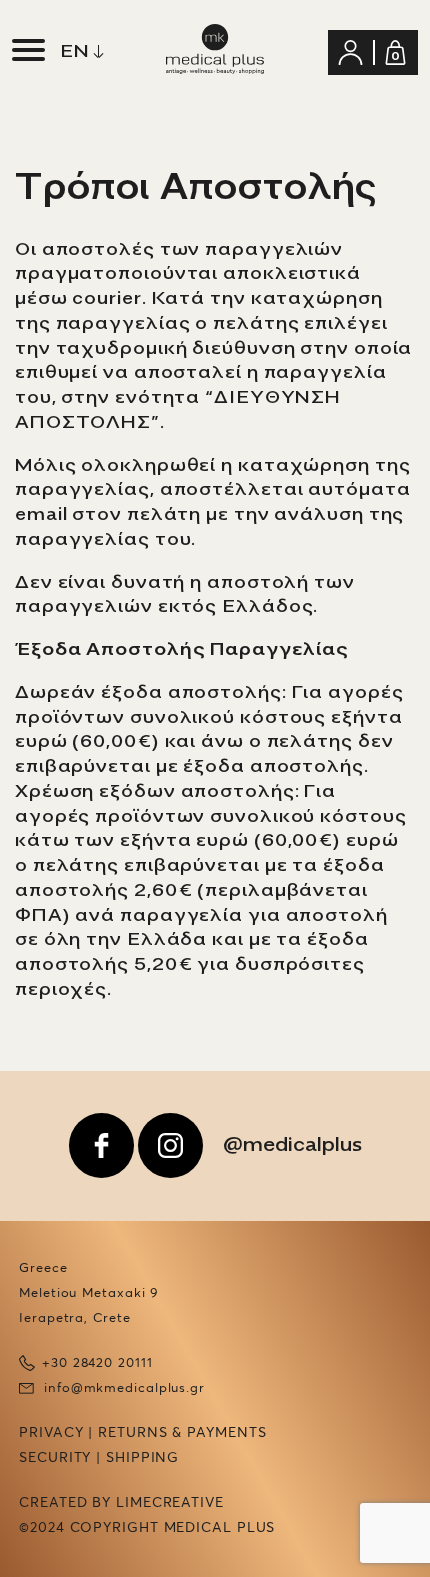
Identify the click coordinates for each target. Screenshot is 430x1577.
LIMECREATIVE (170, 1503)
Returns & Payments (182, 1433)
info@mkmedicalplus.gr (124, 1388)
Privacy (51, 1433)
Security (55, 1458)
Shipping (142, 1458)
